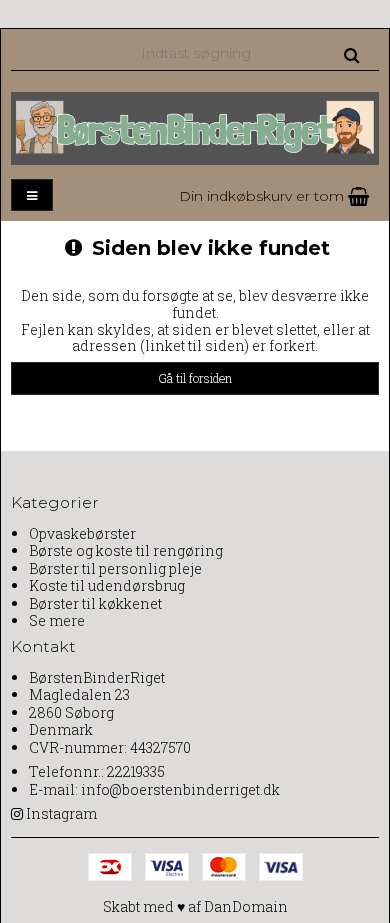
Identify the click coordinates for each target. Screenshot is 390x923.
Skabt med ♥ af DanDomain (195, 906)
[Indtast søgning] (249, 52)
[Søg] (351, 54)
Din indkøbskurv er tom (263, 196)
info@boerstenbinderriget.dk (180, 789)
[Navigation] (32, 195)
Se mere (57, 620)
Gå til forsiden (195, 378)
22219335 (136, 771)
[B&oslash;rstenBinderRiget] (195, 128)
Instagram (61, 813)
